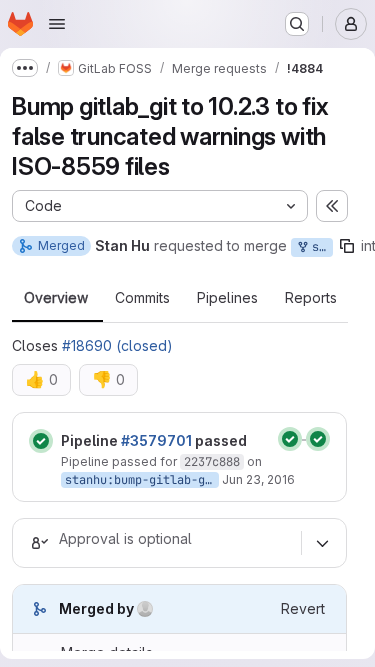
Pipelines (227, 298)
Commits (142, 298)
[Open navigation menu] (57, 24)
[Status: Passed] (41, 441)
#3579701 (156, 440)
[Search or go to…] (297, 24)
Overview (56, 298)
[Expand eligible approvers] (322, 543)
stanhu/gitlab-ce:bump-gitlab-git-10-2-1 (319, 247)
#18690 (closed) (117, 345)
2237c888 (212, 462)
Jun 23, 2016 (258, 479)
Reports (311, 298)
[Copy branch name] (347, 246)
